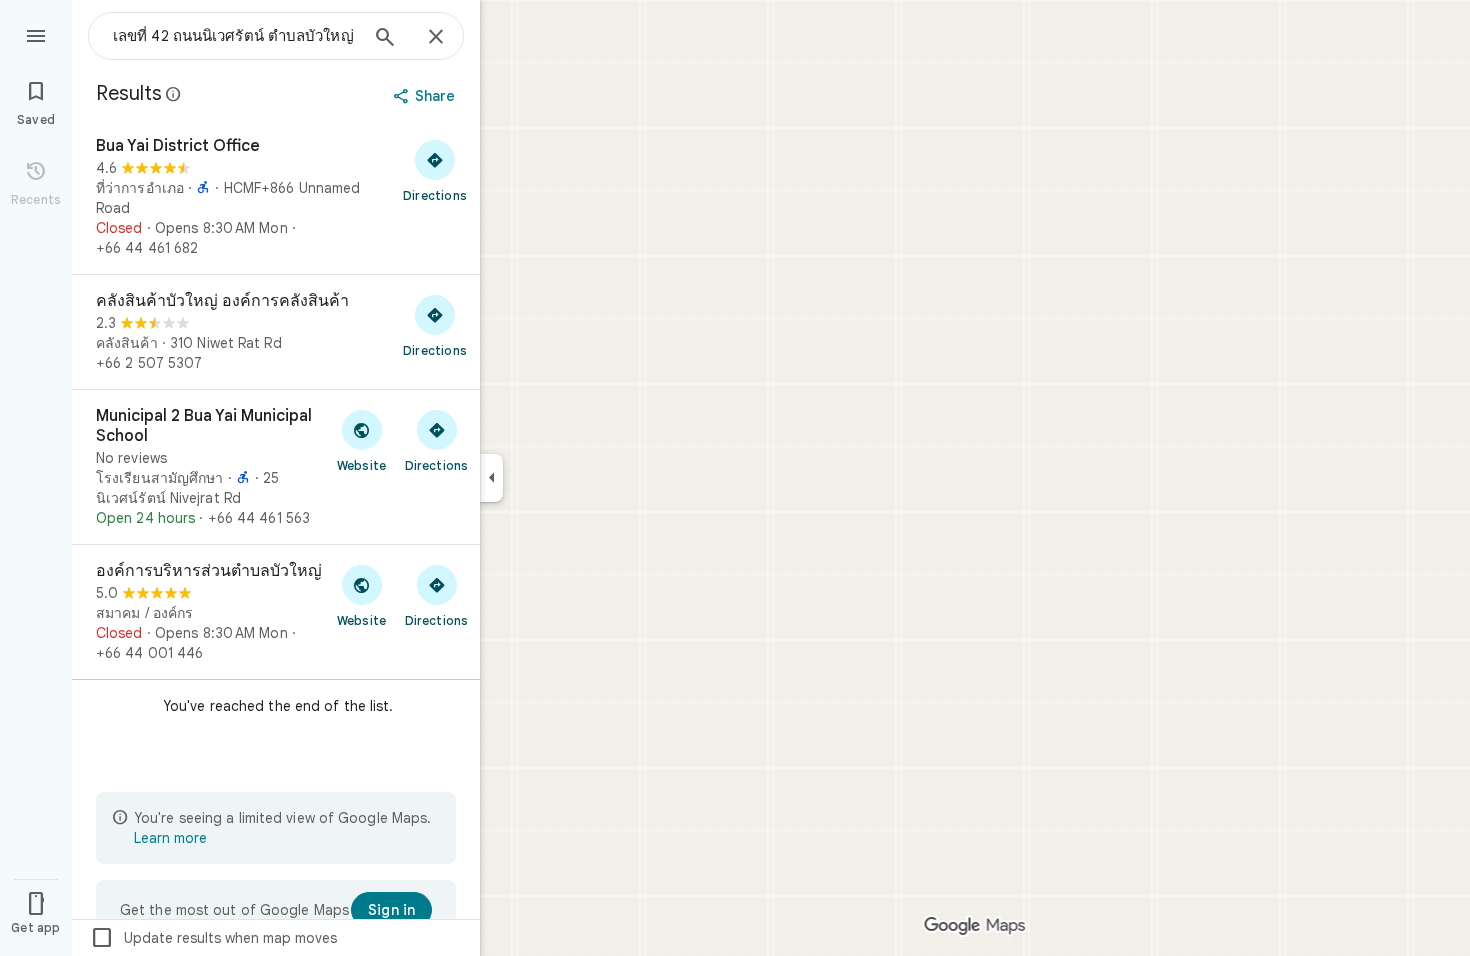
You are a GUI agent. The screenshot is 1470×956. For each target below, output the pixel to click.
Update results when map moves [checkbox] (213, 938)
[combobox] (235, 36)
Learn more (170, 838)
